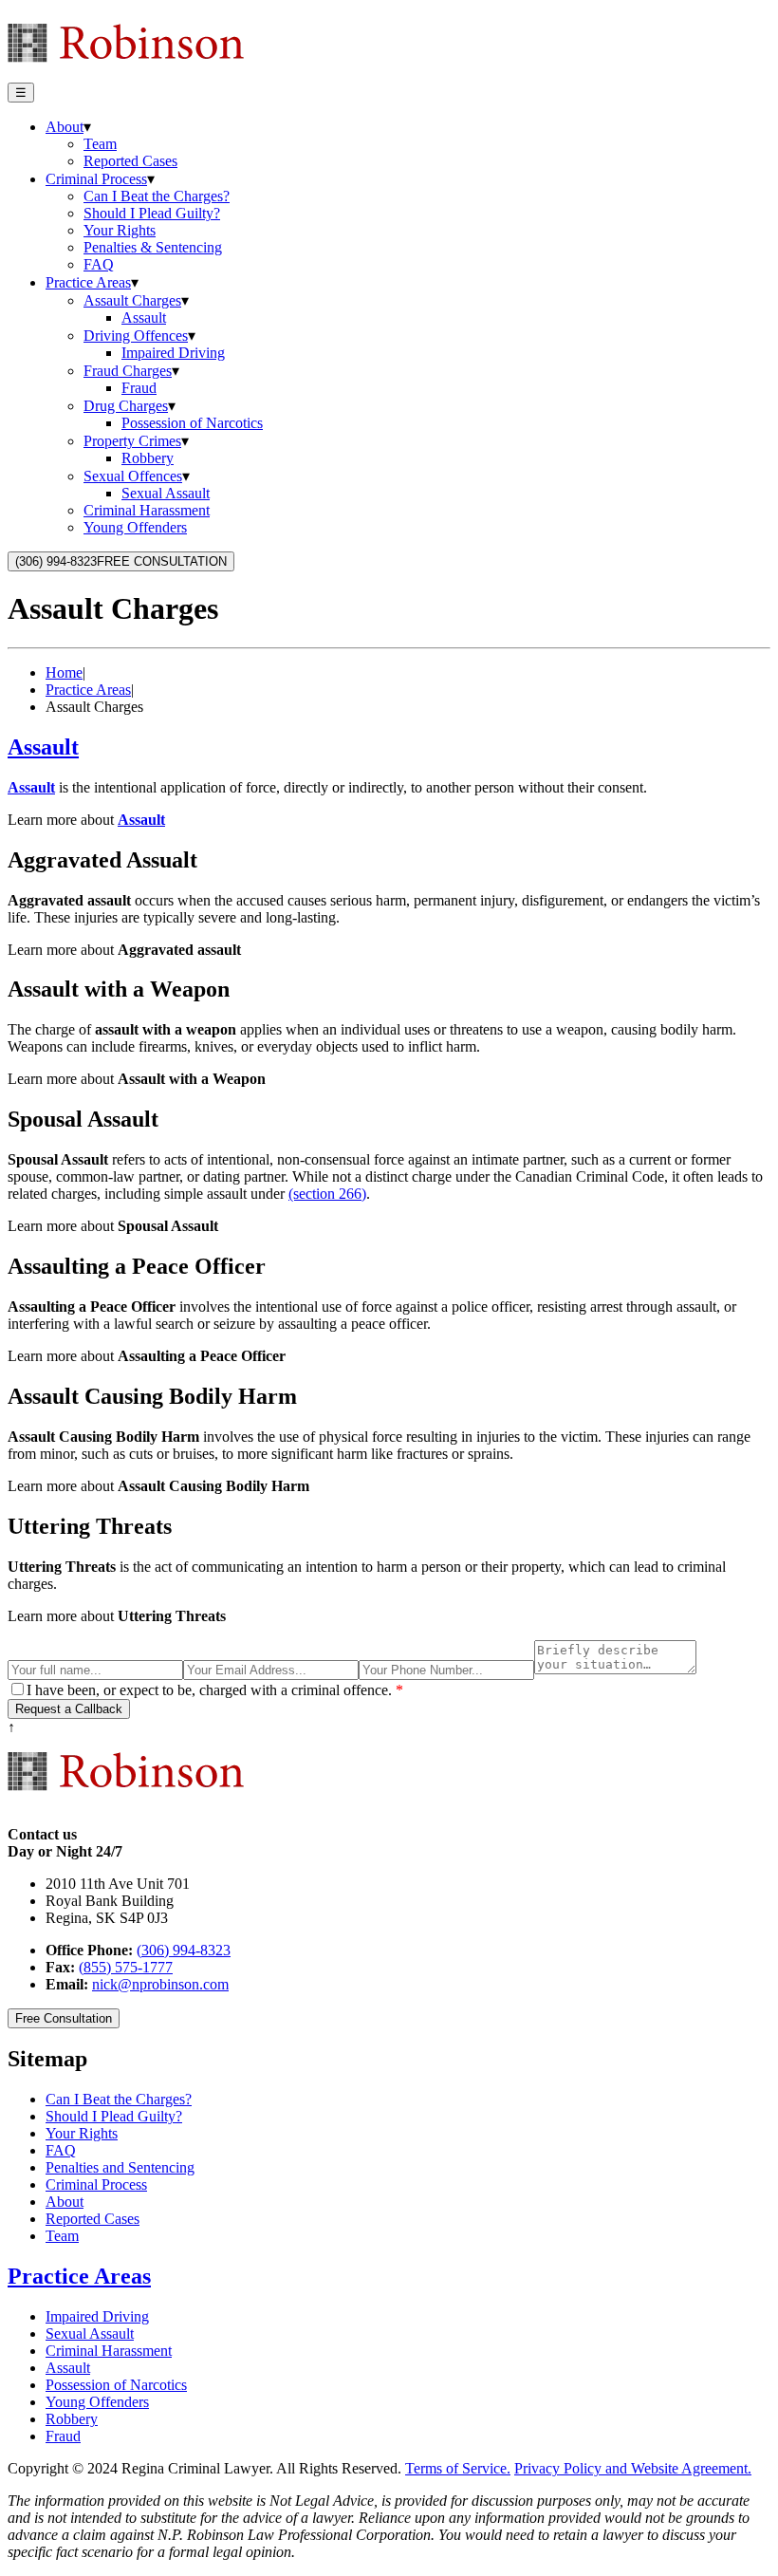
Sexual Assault (166, 493)
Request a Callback (69, 1709)
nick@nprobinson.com (160, 1984)
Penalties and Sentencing (120, 2167)
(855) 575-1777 (126, 1967)
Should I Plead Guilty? (152, 213)
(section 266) (327, 1194)
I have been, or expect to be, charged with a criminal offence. (215, 1690)
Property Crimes (132, 441)
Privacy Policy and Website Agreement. (633, 2468)
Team (100, 144)
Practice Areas (88, 282)
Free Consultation (64, 2018)
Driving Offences (136, 336)
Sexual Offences (133, 476)
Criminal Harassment (147, 510)
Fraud (139, 388)
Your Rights (120, 230)
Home (64, 672)
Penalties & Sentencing (153, 247)
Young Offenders (135, 527)
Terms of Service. (458, 2468)
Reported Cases (130, 161)
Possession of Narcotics (192, 423)
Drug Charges (126, 406)
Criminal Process (96, 179)
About (65, 127)
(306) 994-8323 (184, 1950)
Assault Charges (132, 300)
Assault (144, 317)
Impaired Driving (173, 353)
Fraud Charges (128, 371)
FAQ (99, 264)
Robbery (148, 458)
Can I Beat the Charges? (157, 196)
